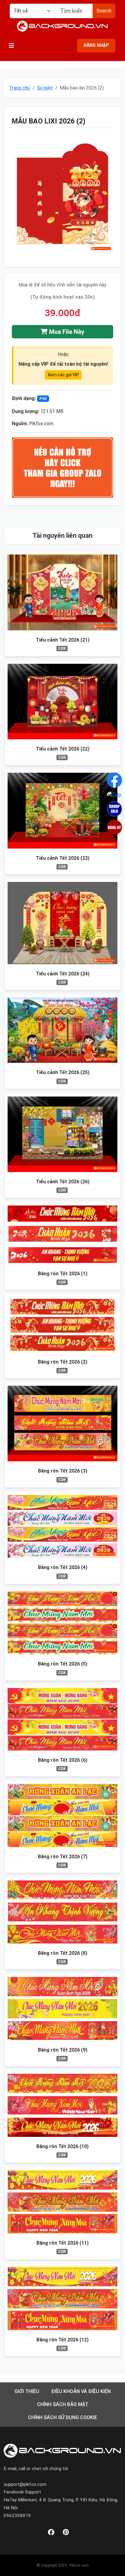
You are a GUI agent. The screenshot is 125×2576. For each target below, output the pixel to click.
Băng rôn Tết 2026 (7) (63, 1857)
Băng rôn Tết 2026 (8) (63, 1953)
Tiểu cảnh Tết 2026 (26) (63, 1182)
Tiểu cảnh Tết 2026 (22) (63, 749)
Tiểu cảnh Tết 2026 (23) (63, 858)
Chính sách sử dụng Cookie (62, 2417)
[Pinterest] (66, 2532)
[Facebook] (51, 2532)
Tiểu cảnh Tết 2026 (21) (63, 640)
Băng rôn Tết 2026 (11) (62, 2243)
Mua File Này (66, 332)
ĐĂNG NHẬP (96, 45)
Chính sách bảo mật (63, 2404)
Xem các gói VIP (63, 375)
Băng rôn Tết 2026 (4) (63, 1567)
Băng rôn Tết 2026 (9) (63, 2050)
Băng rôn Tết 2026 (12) (62, 2340)
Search (104, 11)
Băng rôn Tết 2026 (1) (63, 1274)
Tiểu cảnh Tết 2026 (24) (63, 974)
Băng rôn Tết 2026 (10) (62, 2146)
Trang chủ (20, 88)
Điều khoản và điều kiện (81, 2391)
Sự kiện (45, 88)
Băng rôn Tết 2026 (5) (63, 1664)
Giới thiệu (27, 2391)
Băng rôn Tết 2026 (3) (63, 1471)
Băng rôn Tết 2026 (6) (63, 1760)
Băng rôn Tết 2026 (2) (63, 1362)
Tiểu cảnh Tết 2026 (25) (63, 1072)
